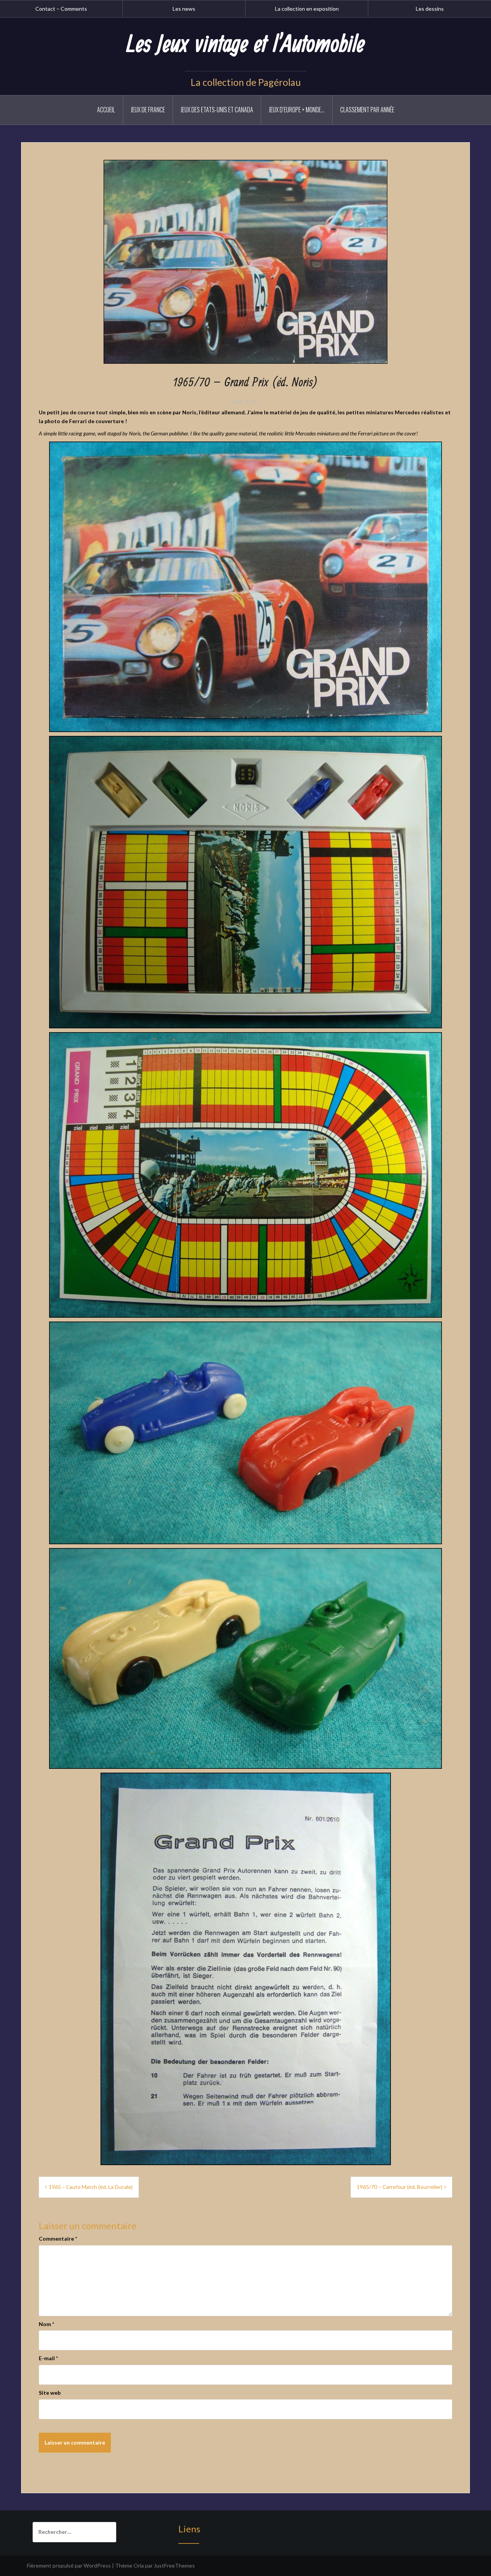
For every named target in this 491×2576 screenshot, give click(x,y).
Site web (50, 2393)
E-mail (48, 2358)
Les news (184, 9)
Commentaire (58, 2239)
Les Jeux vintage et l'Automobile (245, 45)
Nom (46, 2324)
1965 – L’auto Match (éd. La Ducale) (91, 2187)
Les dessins (430, 9)
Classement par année (367, 110)
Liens (189, 2529)
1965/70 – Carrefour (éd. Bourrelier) (400, 2187)
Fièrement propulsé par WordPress (69, 2565)
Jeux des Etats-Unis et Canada (217, 110)
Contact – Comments (61, 9)
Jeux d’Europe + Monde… (297, 110)
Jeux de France (148, 110)
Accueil (106, 110)
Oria (139, 2565)
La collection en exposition (307, 9)
